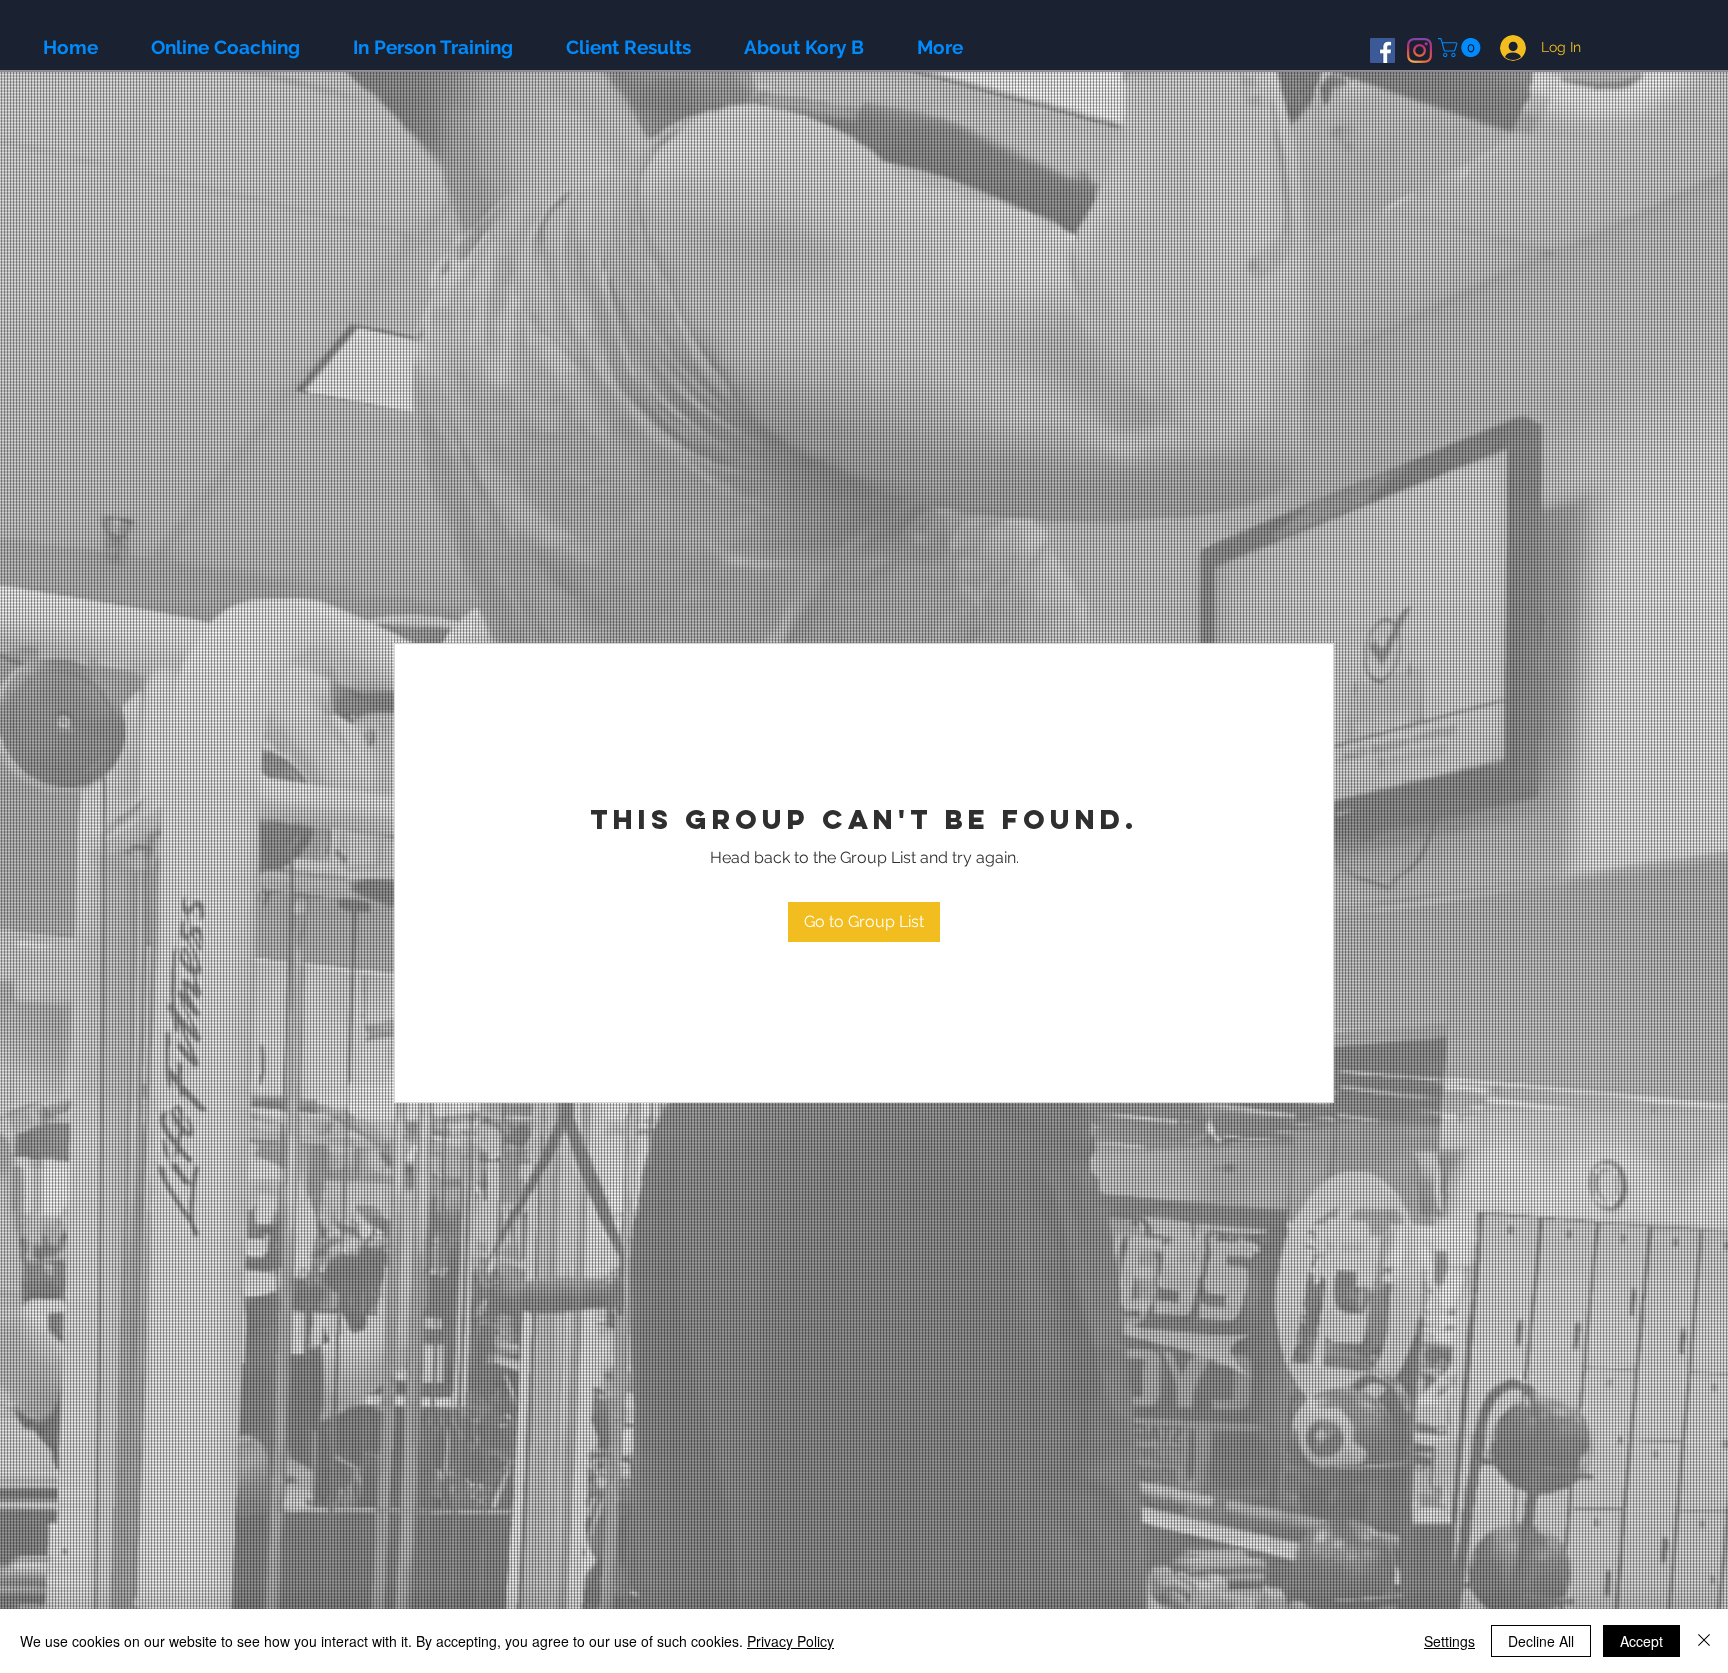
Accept (1641, 1641)
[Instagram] (1419, 50)
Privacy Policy (790, 1641)
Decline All (1541, 1641)
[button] (1461, 47)
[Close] (1704, 1641)
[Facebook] (1382, 50)
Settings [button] (1449, 1641)
